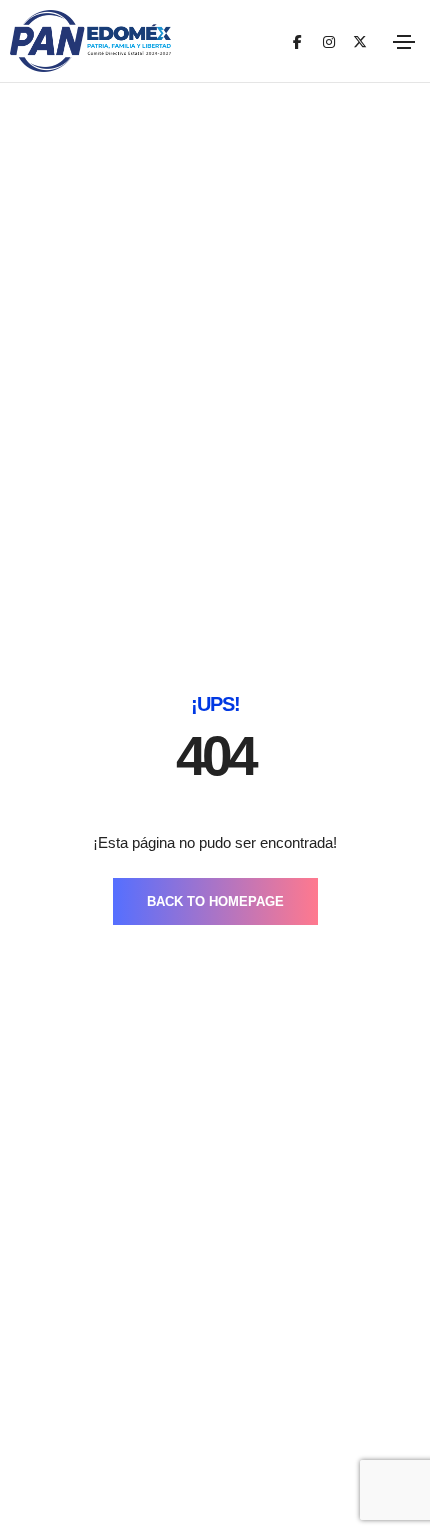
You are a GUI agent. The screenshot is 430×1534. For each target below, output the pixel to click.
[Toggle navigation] (404, 42)
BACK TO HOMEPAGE (215, 901)
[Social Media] (297, 41)
